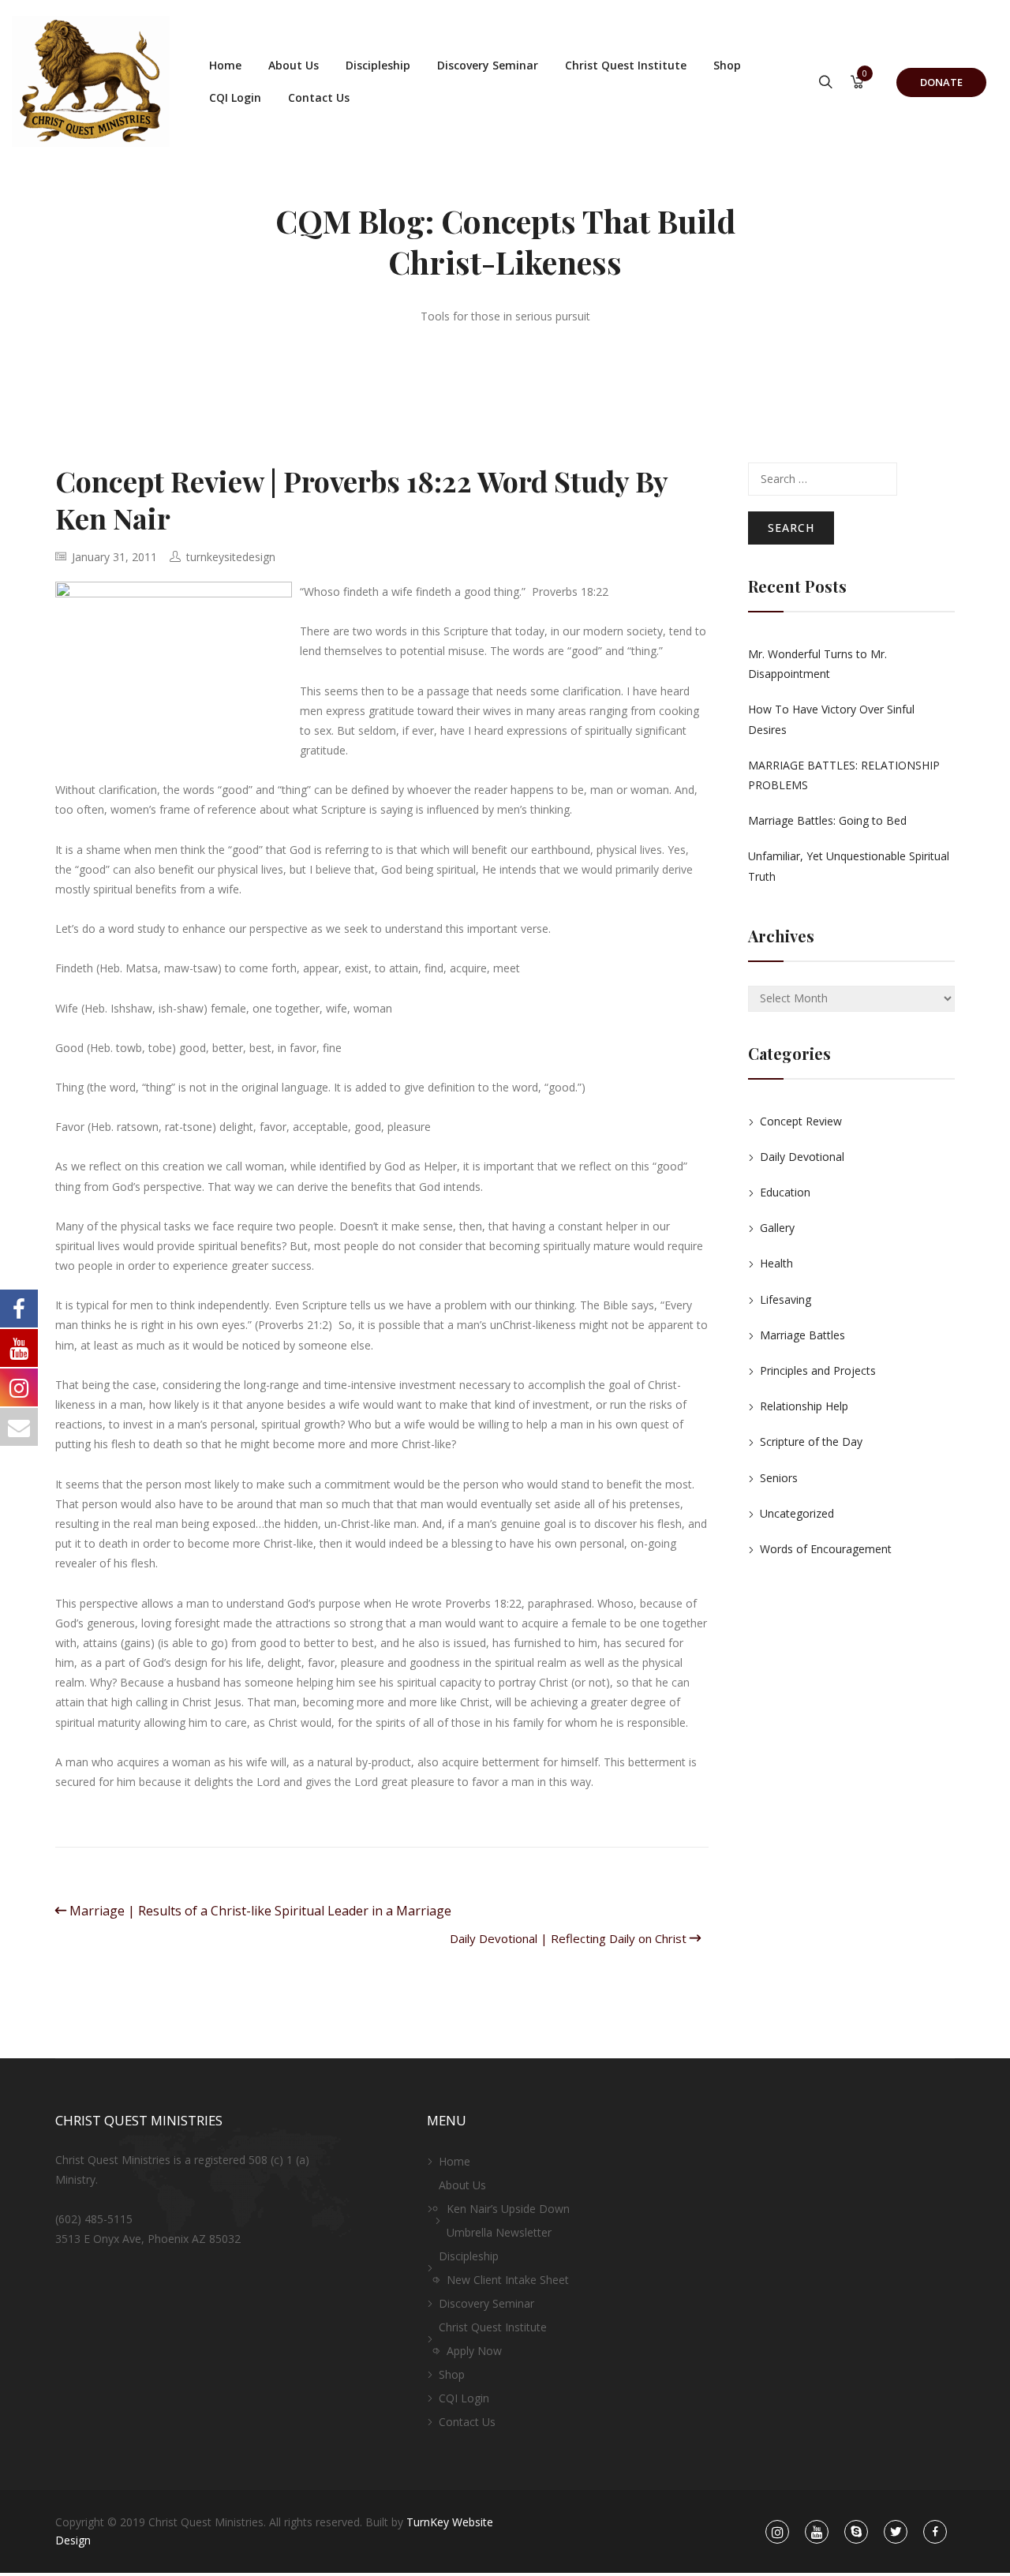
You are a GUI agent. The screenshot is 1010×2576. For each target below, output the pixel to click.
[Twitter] (896, 2532)
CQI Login (235, 97)
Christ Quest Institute (626, 65)
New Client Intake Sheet (508, 2280)
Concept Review (801, 1121)
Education (785, 1192)
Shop (727, 65)
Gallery (777, 1228)
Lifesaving (786, 1299)
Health (776, 1263)
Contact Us (319, 97)
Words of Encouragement (826, 1549)
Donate (941, 82)
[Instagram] (777, 2532)
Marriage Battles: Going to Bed (827, 820)
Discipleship (378, 65)
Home (225, 65)
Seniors (779, 1478)
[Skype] (857, 2532)
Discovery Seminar (488, 65)
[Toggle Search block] (826, 83)
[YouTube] (817, 2532)
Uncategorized (797, 1513)
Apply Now (474, 2351)
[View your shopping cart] (857, 83)
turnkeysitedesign (231, 557)
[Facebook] (935, 2532)
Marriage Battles (802, 1335)
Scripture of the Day (811, 1442)
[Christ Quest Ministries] (91, 81)
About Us (294, 65)
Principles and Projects (818, 1370)
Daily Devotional (802, 1157)
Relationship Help (804, 1406)
